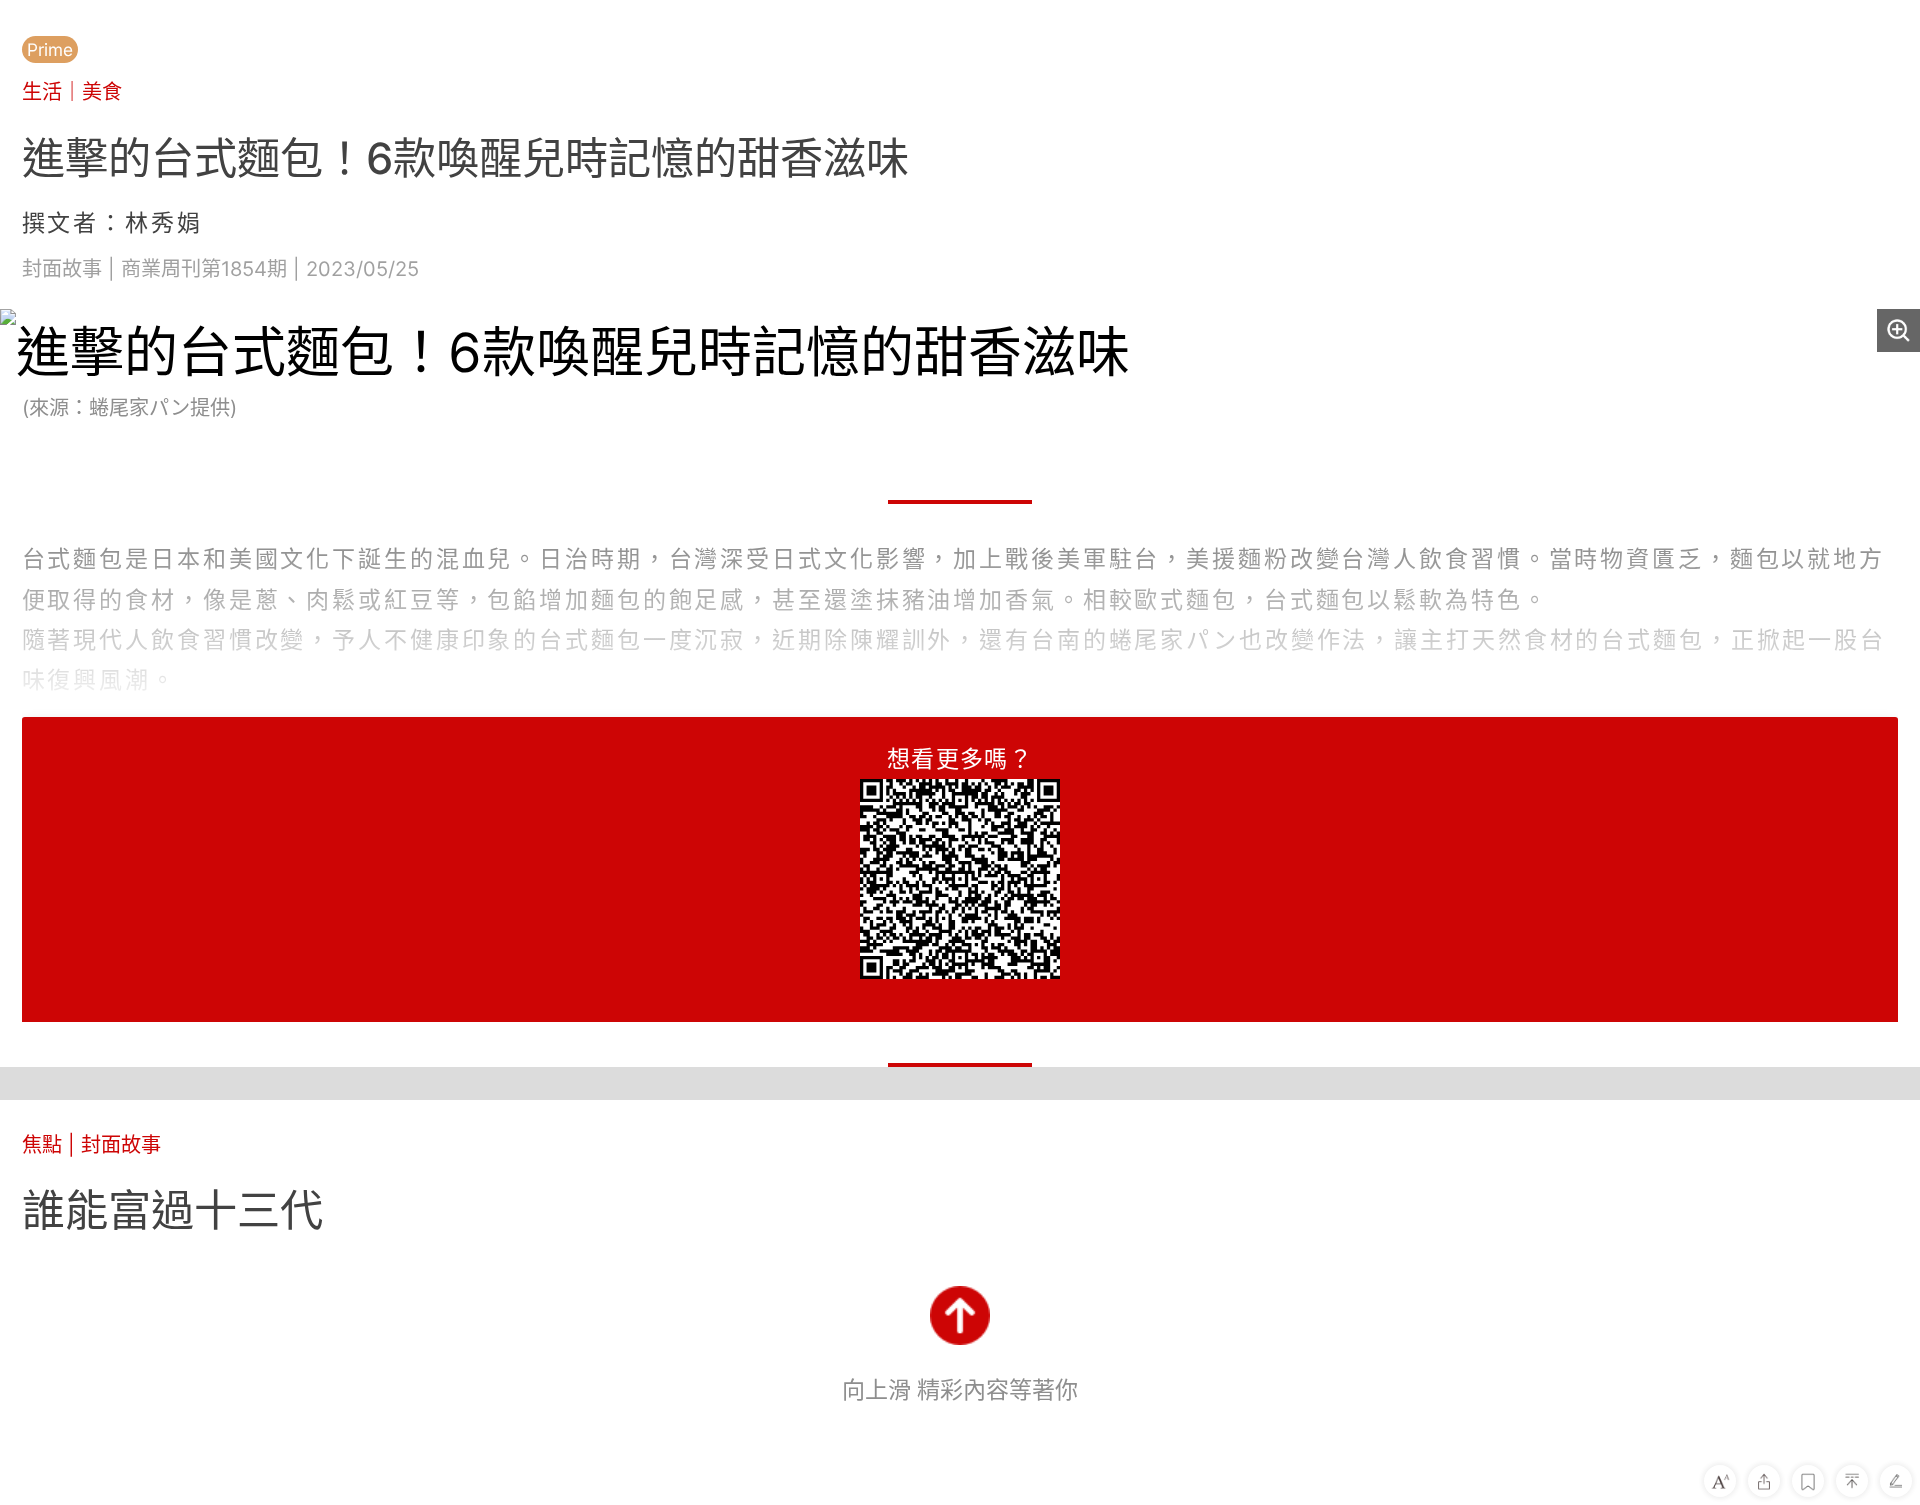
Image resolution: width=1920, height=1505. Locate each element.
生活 (42, 91)
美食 (102, 91)
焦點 (42, 1144)
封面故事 (121, 1144)
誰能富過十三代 (172, 1210)
